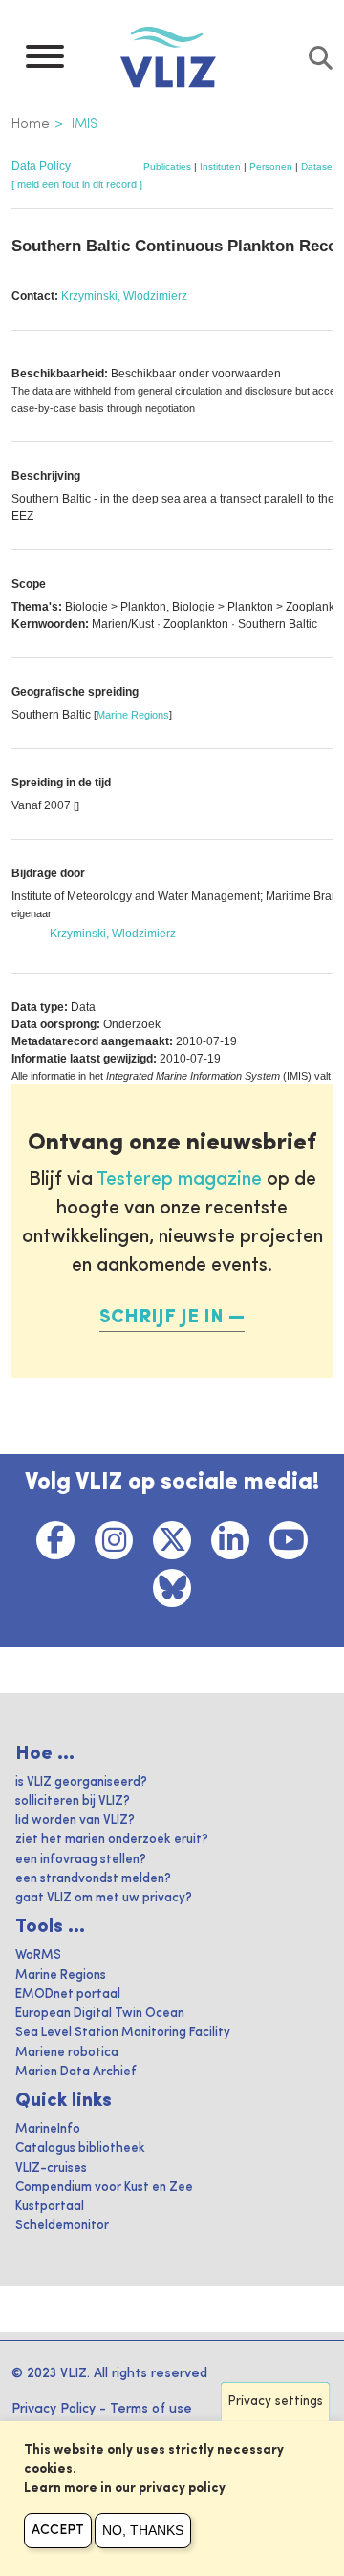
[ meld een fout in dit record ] (77, 184)
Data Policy (41, 166)
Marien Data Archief (76, 2072)
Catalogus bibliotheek (80, 2148)
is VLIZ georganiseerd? (81, 1782)
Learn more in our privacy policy (125, 2489)
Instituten (220, 167)
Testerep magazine (179, 1180)
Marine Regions (133, 715)
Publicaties (167, 167)
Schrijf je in (161, 1318)
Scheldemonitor (62, 2226)
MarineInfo (48, 2129)
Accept (58, 2530)
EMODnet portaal (68, 1995)
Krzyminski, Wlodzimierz (124, 296)
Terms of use (151, 2409)
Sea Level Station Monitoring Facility (123, 2033)
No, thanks (143, 2530)
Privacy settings (276, 2402)
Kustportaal (50, 2207)
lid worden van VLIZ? (75, 1821)
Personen (271, 167)
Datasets (321, 167)
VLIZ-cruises (51, 2168)
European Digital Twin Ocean (100, 2014)
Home (31, 124)
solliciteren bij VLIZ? (73, 1802)
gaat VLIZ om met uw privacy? (104, 1898)
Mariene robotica (67, 2053)
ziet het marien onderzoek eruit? (112, 1840)
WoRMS (38, 1955)
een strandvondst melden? (93, 1879)
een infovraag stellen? (81, 1860)
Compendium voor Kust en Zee (104, 2188)
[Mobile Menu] (45, 61)
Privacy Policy (54, 2409)
